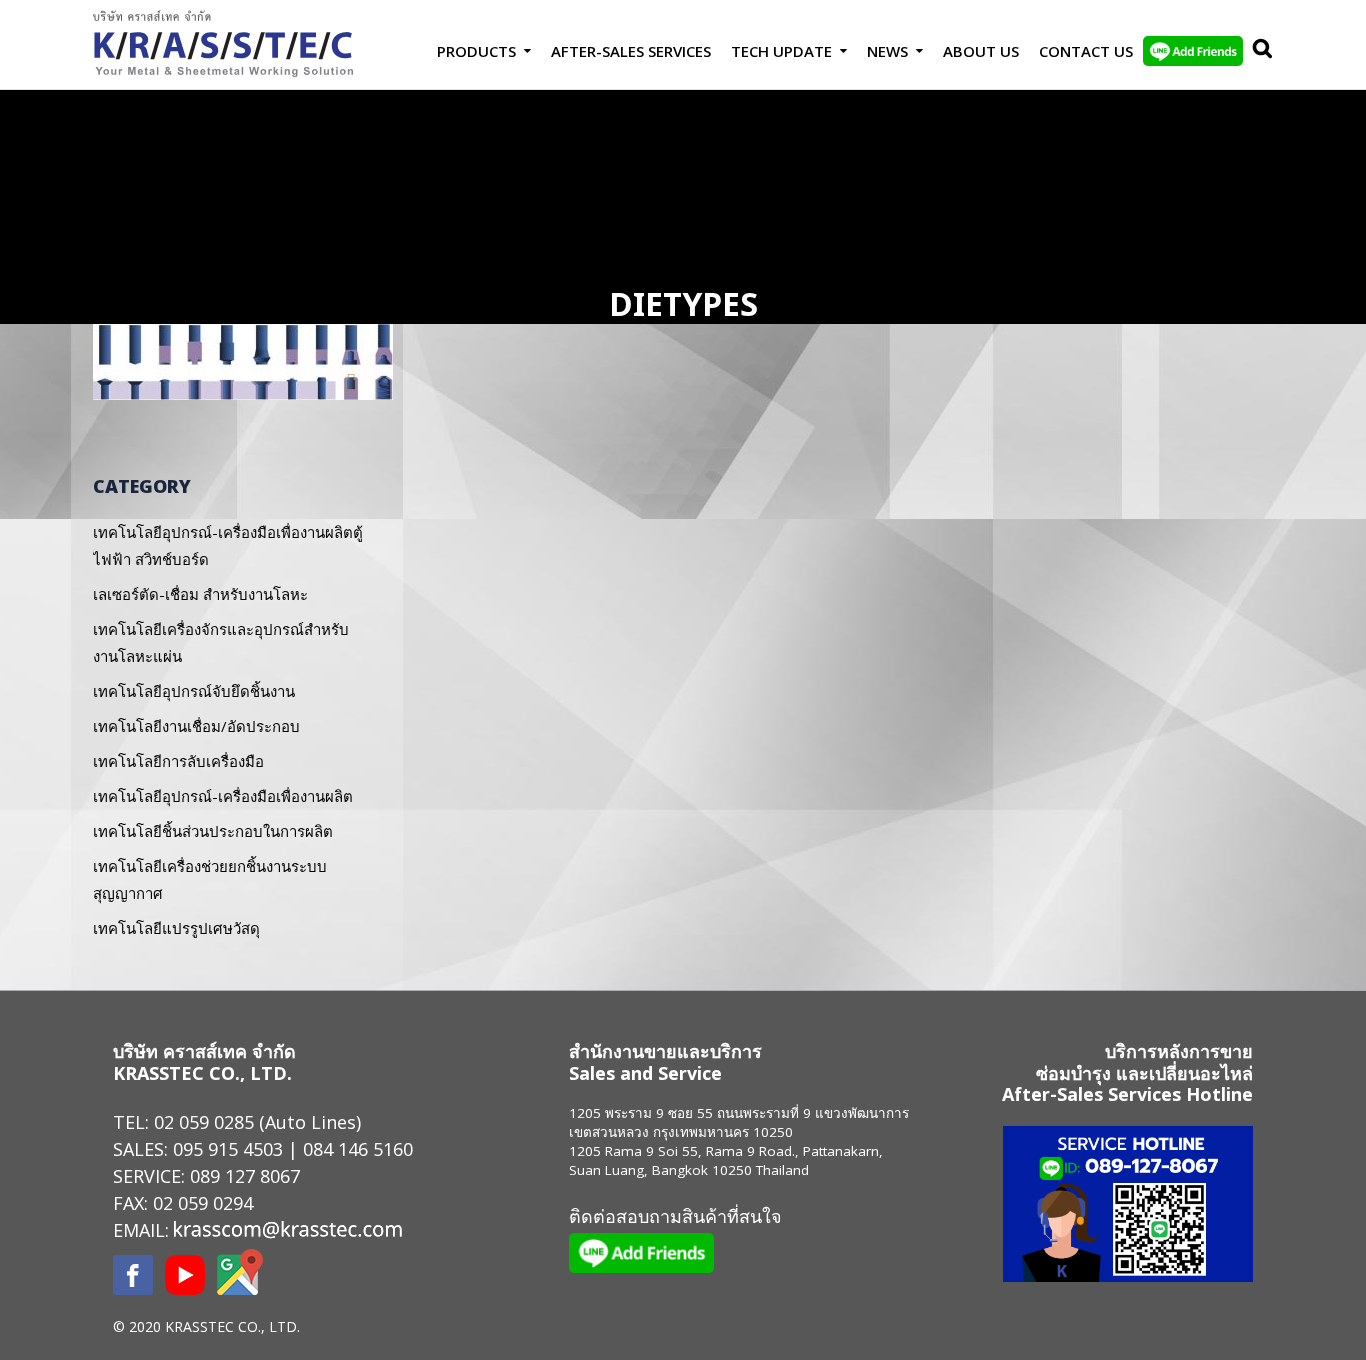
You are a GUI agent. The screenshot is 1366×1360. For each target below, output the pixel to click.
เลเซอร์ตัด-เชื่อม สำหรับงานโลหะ (200, 594)
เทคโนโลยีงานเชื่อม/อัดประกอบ (196, 726)
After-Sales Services (631, 51)
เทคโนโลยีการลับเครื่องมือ (178, 761)
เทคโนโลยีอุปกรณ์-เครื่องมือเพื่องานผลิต (223, 796)
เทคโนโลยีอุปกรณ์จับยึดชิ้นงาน (194, 691)
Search (1258, 51)
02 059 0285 (204, 1122)
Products (476, 51)
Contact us (1086, 51)
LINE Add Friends (1193, 51)
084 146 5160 (358, 1149)
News (887, 51)
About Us (981, 51)
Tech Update (781, 51)
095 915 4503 (228, 1149)
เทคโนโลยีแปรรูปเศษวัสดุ (176, 928)
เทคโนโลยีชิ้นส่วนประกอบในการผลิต (213, 831)
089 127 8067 (245, 1176)
